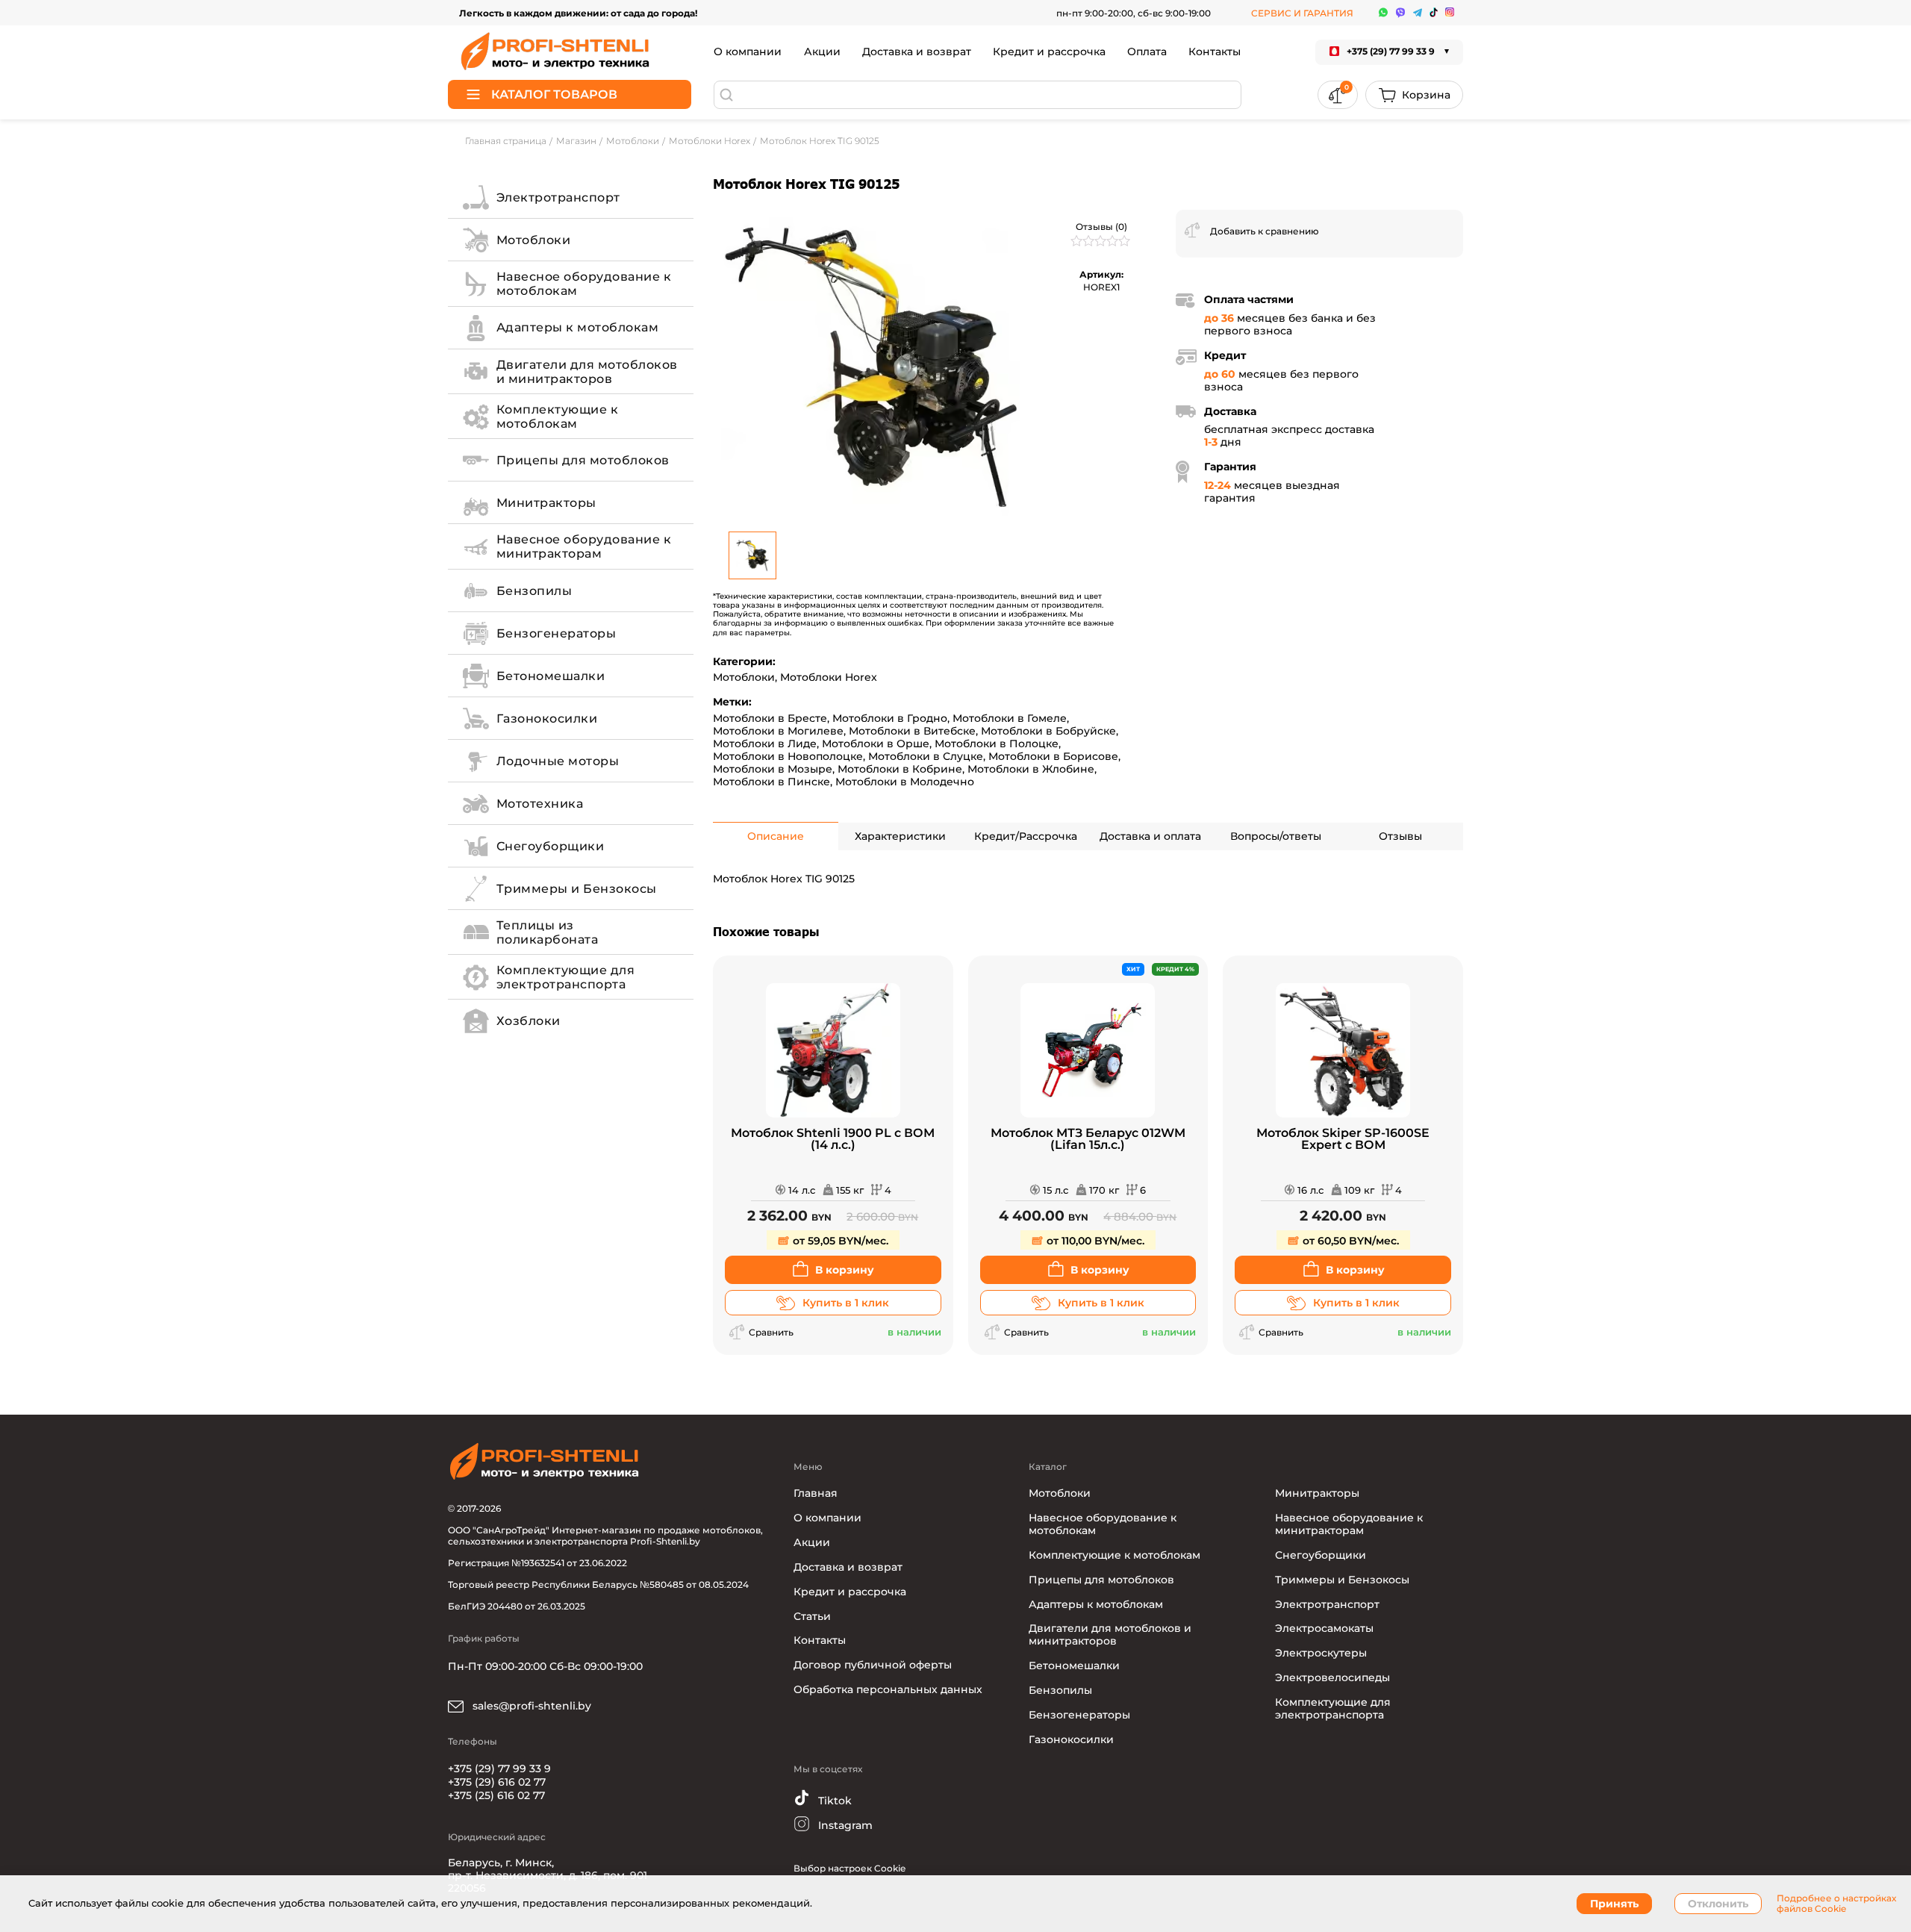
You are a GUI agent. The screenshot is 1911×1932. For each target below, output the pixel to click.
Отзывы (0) (1101, 227)
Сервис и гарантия (1302, 13)
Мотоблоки (744, 677)
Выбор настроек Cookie (849, 1868)
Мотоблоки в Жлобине (1031, 769)
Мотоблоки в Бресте (770, 718)
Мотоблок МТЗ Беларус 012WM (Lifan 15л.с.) (1088, 1140)
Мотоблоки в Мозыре (773, 769)
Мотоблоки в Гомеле (1010, 718)
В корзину (845, 1270)
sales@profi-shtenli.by (530, 1706)
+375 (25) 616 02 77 (496, 1795)
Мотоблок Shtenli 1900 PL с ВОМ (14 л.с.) (833, 1140)
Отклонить (1718, 1904)
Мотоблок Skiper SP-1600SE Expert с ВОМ (1343, 1140)
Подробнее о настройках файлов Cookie (1836, 1904)
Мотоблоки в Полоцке (997, 744)
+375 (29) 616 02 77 (497, 1782)
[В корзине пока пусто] (1414, 95)
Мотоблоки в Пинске (771, 782)
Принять (1614, 1904)
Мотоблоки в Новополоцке (788, 756)
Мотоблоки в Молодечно (905, 782)
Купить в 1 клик (846, 1303)
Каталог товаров (554, 94)
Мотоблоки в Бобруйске (1048, 731)
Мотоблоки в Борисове (1053, 756)
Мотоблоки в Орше (876, 744)
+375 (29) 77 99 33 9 (499, 1769)
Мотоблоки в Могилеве (778, 731)
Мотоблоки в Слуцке (926, 756)
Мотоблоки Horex (829, 677)
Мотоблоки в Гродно (890, 718)
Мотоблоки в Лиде (765, 744)
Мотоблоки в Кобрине (900, 769)
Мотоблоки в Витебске (912, 731)
